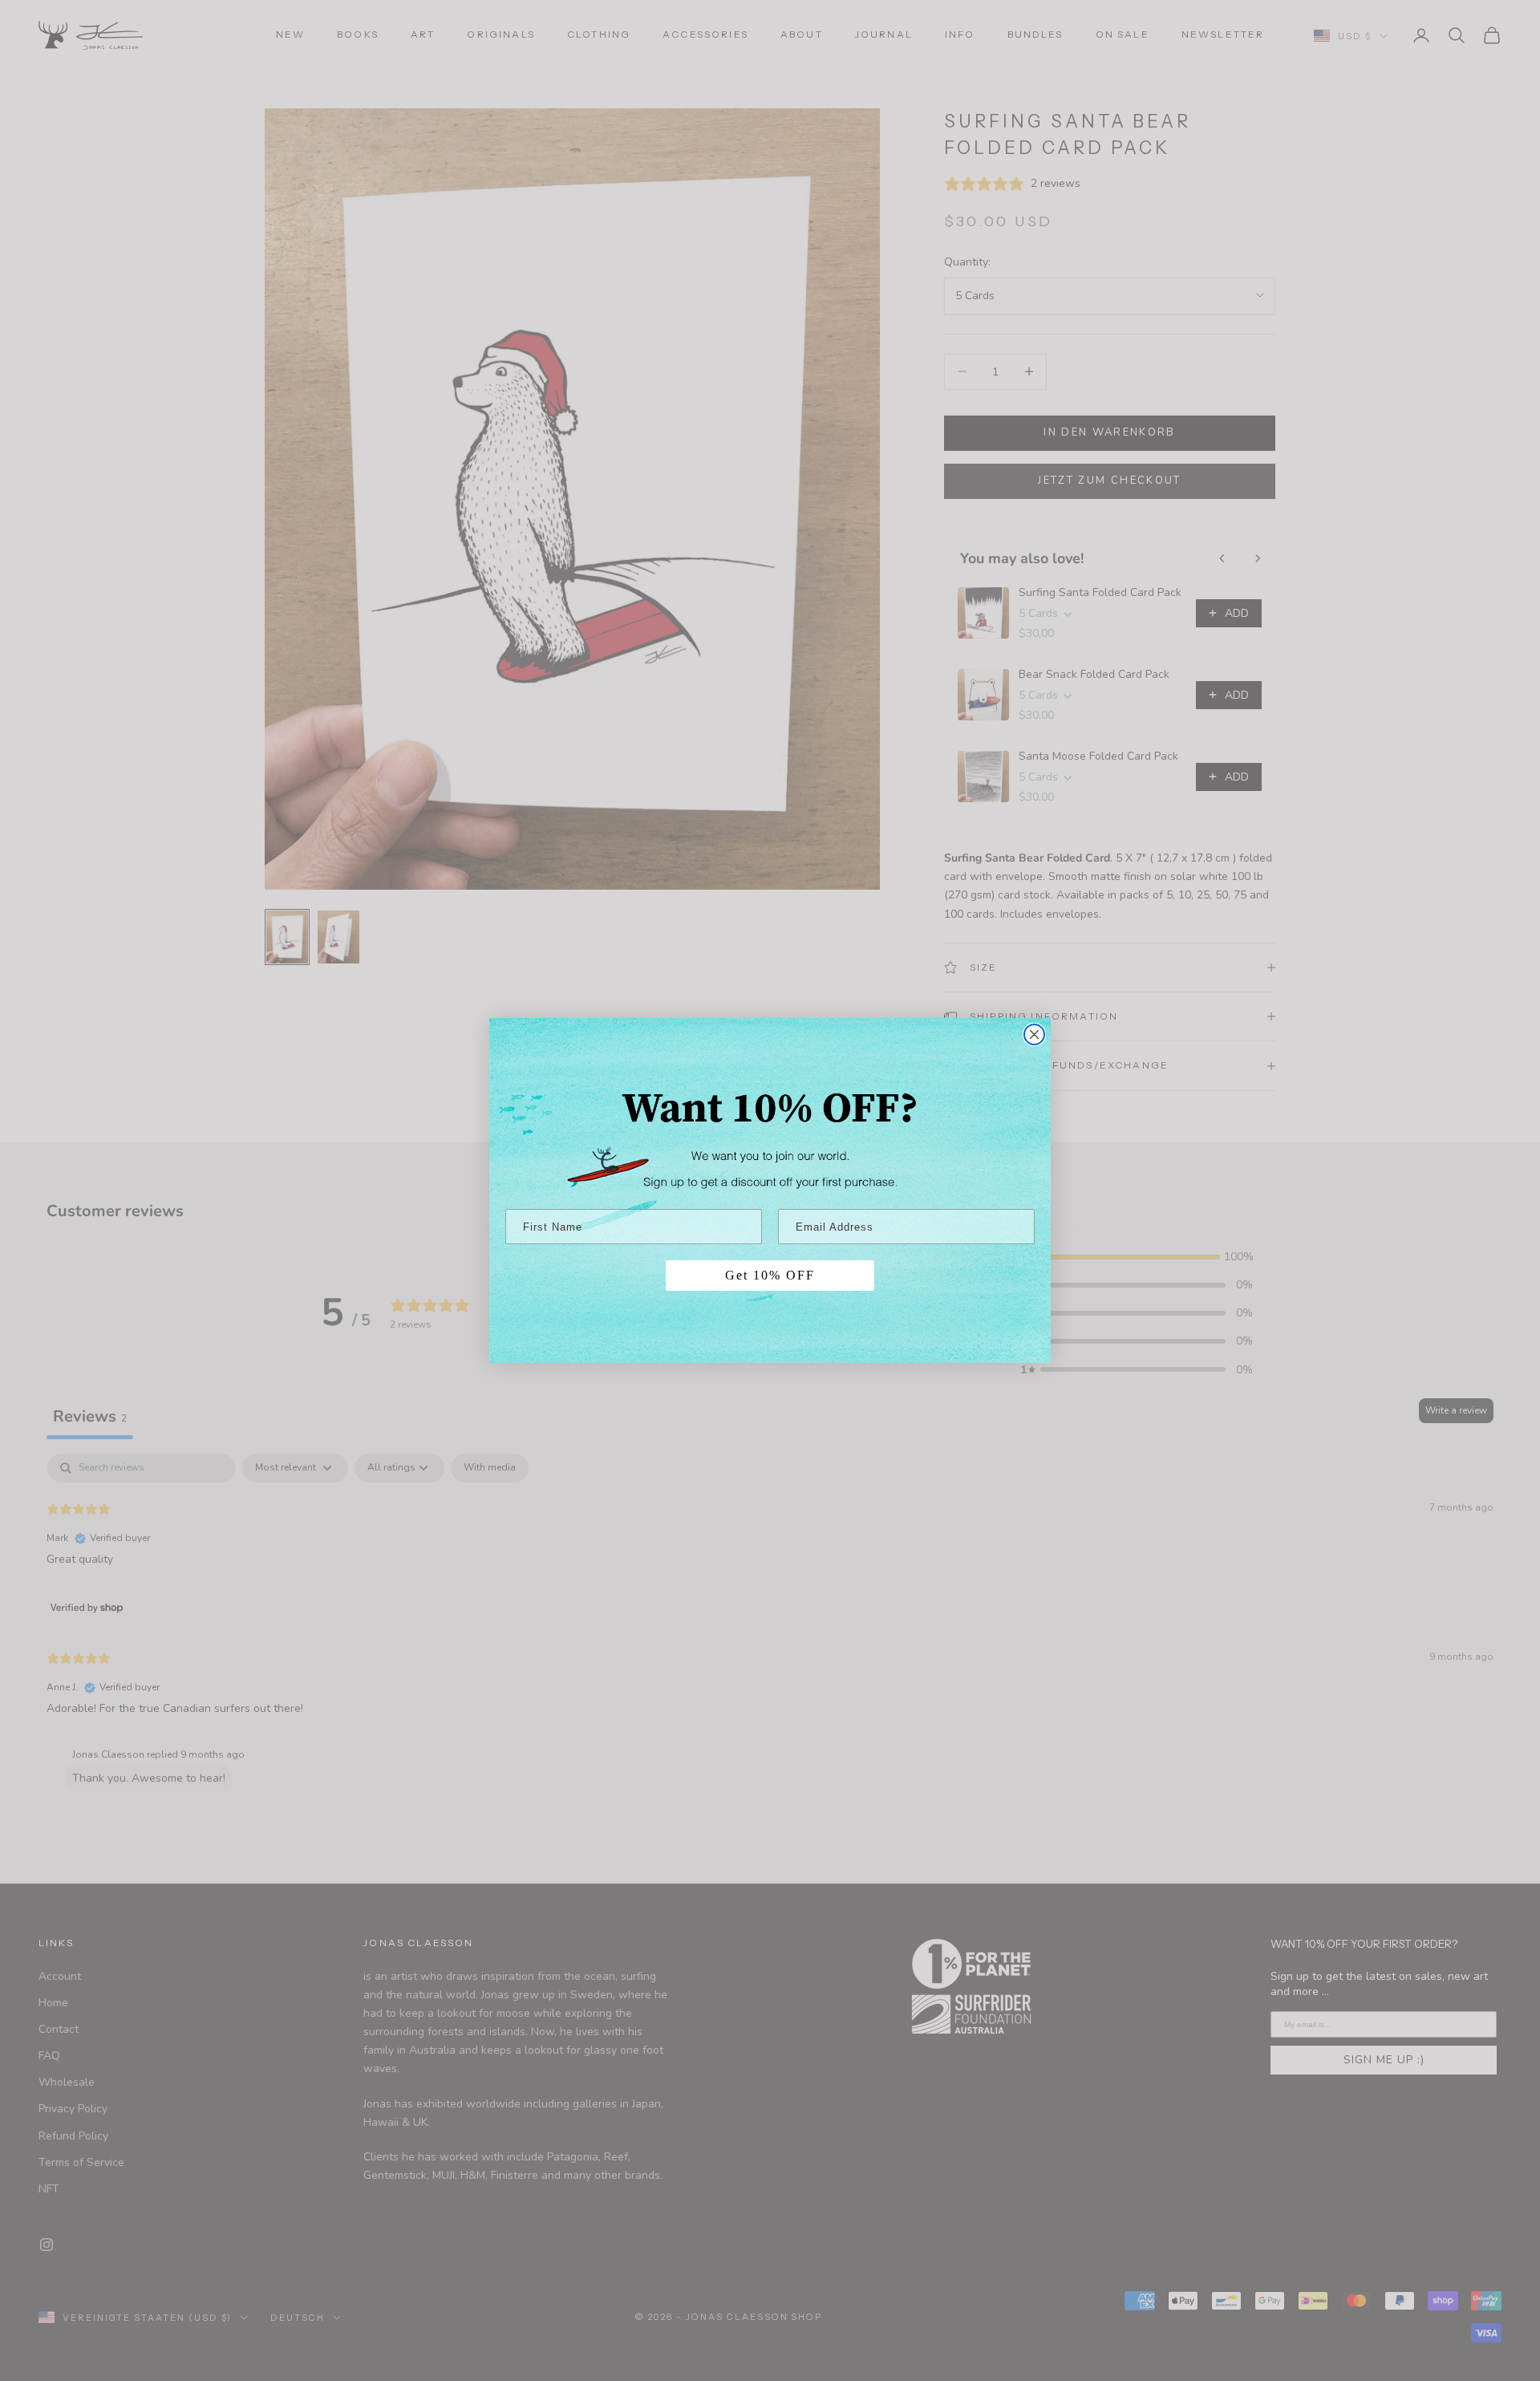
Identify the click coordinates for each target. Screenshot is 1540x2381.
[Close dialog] (1034, 1034)
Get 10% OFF (770, 1275)
